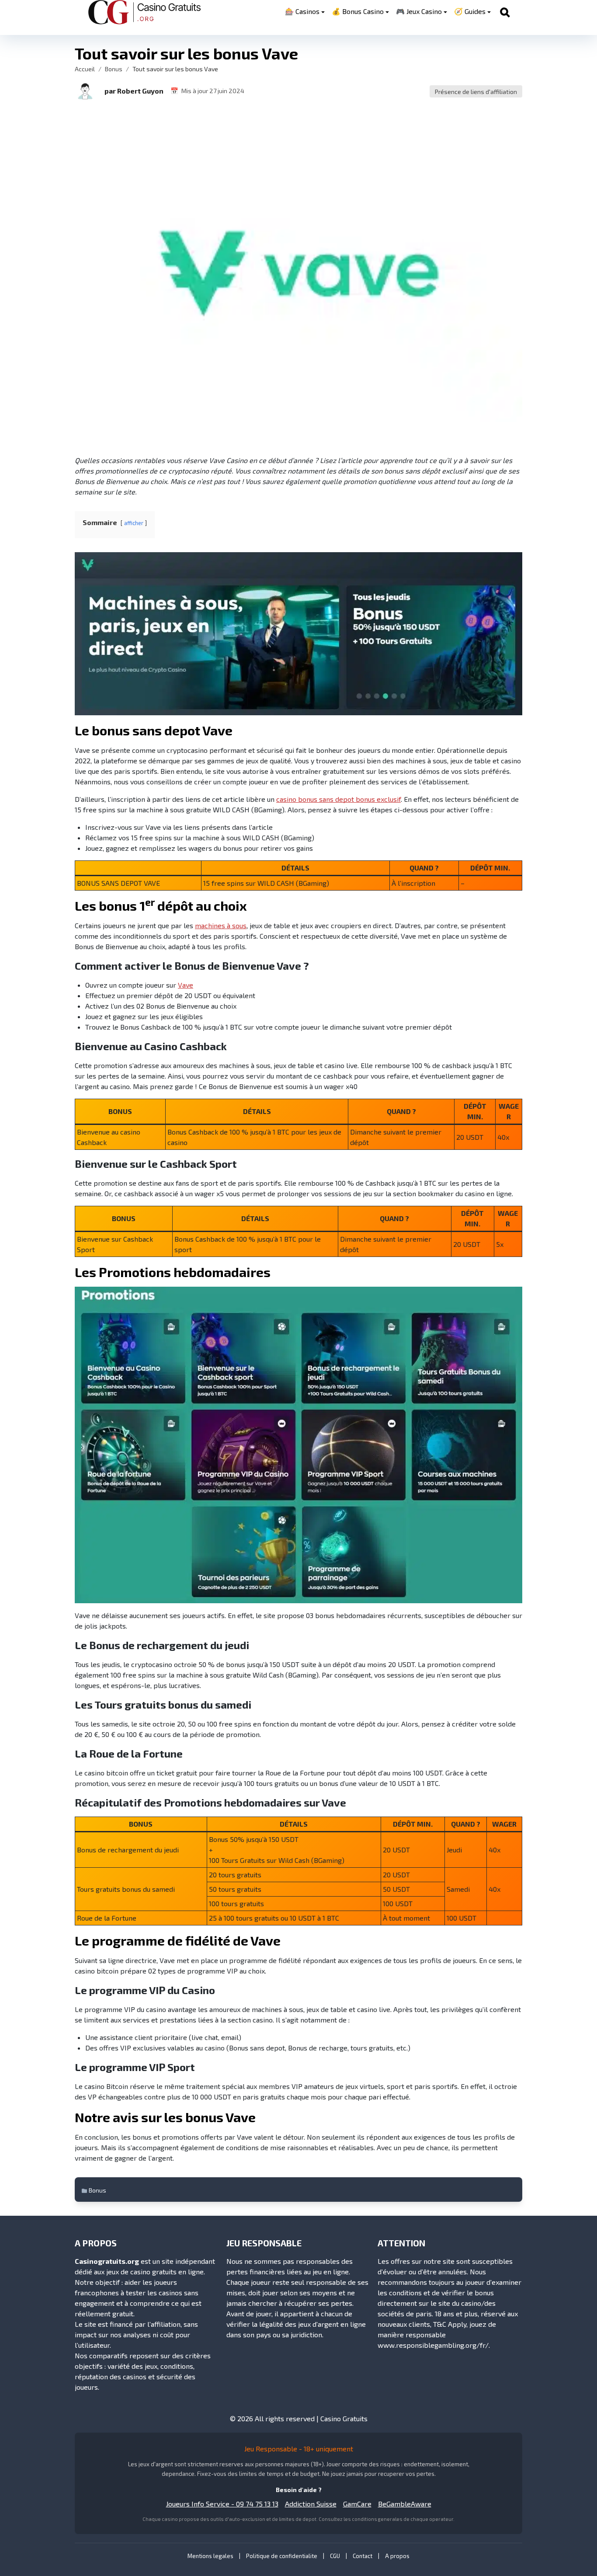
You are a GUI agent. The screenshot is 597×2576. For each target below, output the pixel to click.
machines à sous (221, 925)
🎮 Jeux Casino (419, 11)
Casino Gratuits (344, 2418)
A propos (397, 2556)
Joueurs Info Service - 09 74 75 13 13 (222, 2504)
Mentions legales (210, 2556)
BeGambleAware (405, 2504)
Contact (363, 2556)
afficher (134, 523)
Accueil (85, 69)
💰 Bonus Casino (358, 11)
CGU (335, 2556)
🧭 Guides (470, 11)
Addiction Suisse (311, 2504)
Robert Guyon (140, 91)
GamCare (357, 2504)
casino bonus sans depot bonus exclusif (338, 799)
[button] (85, 91)
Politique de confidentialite (282, 2556)
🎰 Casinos (302, 11)
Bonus (114, 69)
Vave (186, 985)
